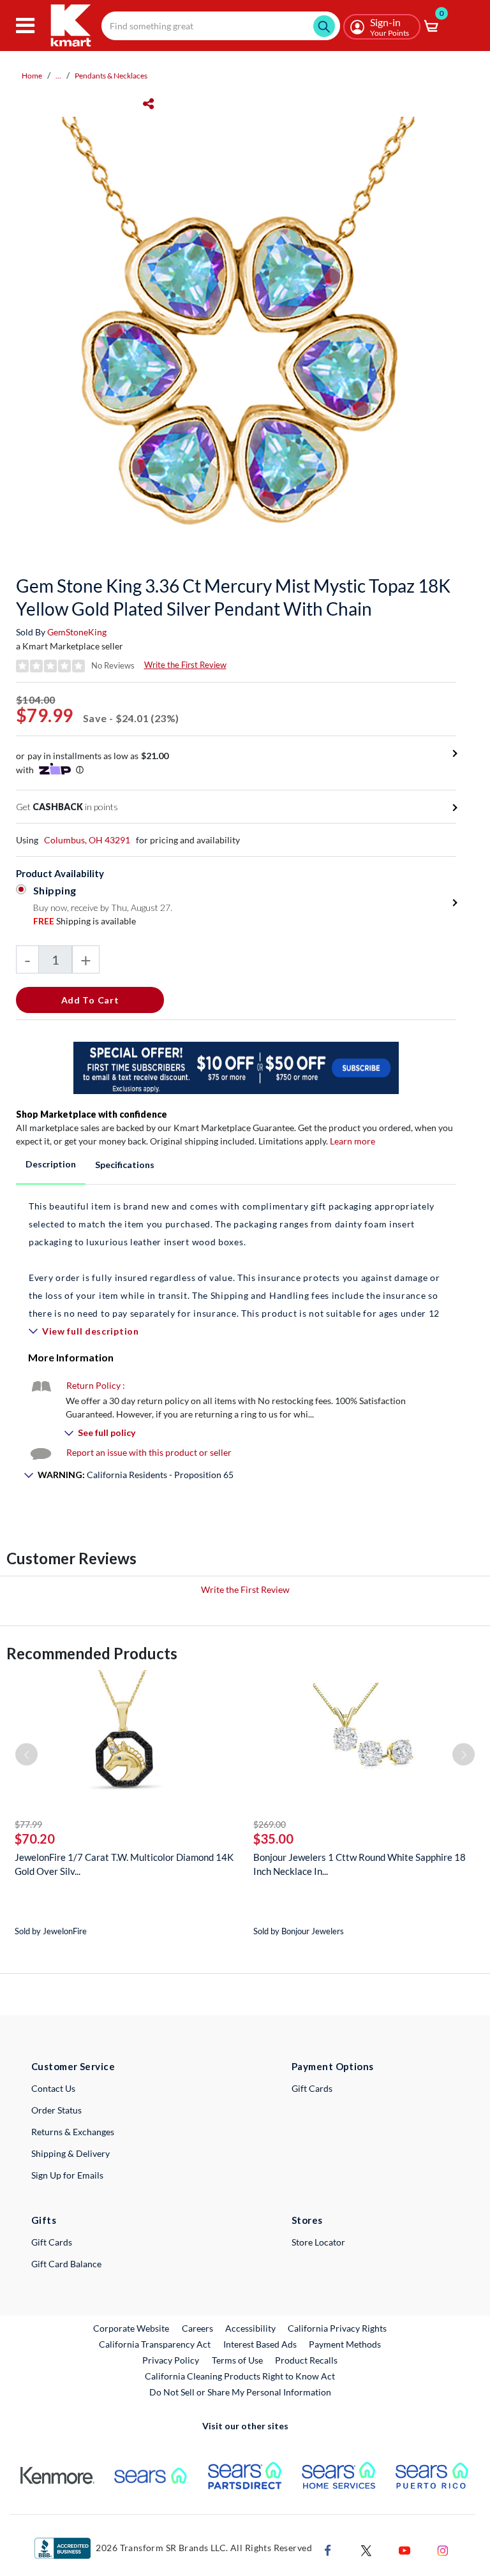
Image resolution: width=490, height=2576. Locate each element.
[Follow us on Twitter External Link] (366, 2549)
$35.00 (273, 1839)
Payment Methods (345, 2344)
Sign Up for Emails (67, 2175)
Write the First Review (185, 665)
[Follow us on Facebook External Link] (328, 2549)
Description (51, 1164)
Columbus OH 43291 (87, 840)
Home (32, 76)
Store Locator (318, 2242)
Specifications (125, 1165)
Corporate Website (132, 2328)
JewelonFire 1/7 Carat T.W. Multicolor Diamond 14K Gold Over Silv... (124, 1864)
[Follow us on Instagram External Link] (443, 2549)
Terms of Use (237, 2360)
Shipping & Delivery (71, 2153)
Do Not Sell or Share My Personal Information (240, 2392)
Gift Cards (312, 2088)
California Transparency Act (155, 2344)
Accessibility (250, 2328)
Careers (198, 2328)
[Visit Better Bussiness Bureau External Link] (63, 2547)
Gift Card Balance (66, 2264)
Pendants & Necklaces (111, 76)
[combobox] (221, 26)
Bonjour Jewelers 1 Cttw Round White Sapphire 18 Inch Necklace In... (360, 1864)
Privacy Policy (171, 2360)
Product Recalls (307, 2360)
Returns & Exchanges (73, 2132)
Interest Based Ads (260, 2344)
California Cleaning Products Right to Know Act (240, 2376)
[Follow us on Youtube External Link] (405, 2549)
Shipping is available (85, 921)
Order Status (56, 2110)
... (58, 76)
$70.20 (35, 1839)
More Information (71, 1357)
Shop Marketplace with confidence (92, 1114)
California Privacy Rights (337, 2328)
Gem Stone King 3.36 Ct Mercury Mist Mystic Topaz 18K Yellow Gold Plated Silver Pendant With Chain (233, 597)
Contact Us (53, 2088)
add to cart (90, 1000)
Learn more (353, 1141)
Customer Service (73, 2066)
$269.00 (270, 1824)
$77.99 (28, 1824)
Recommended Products (92, 1653)
